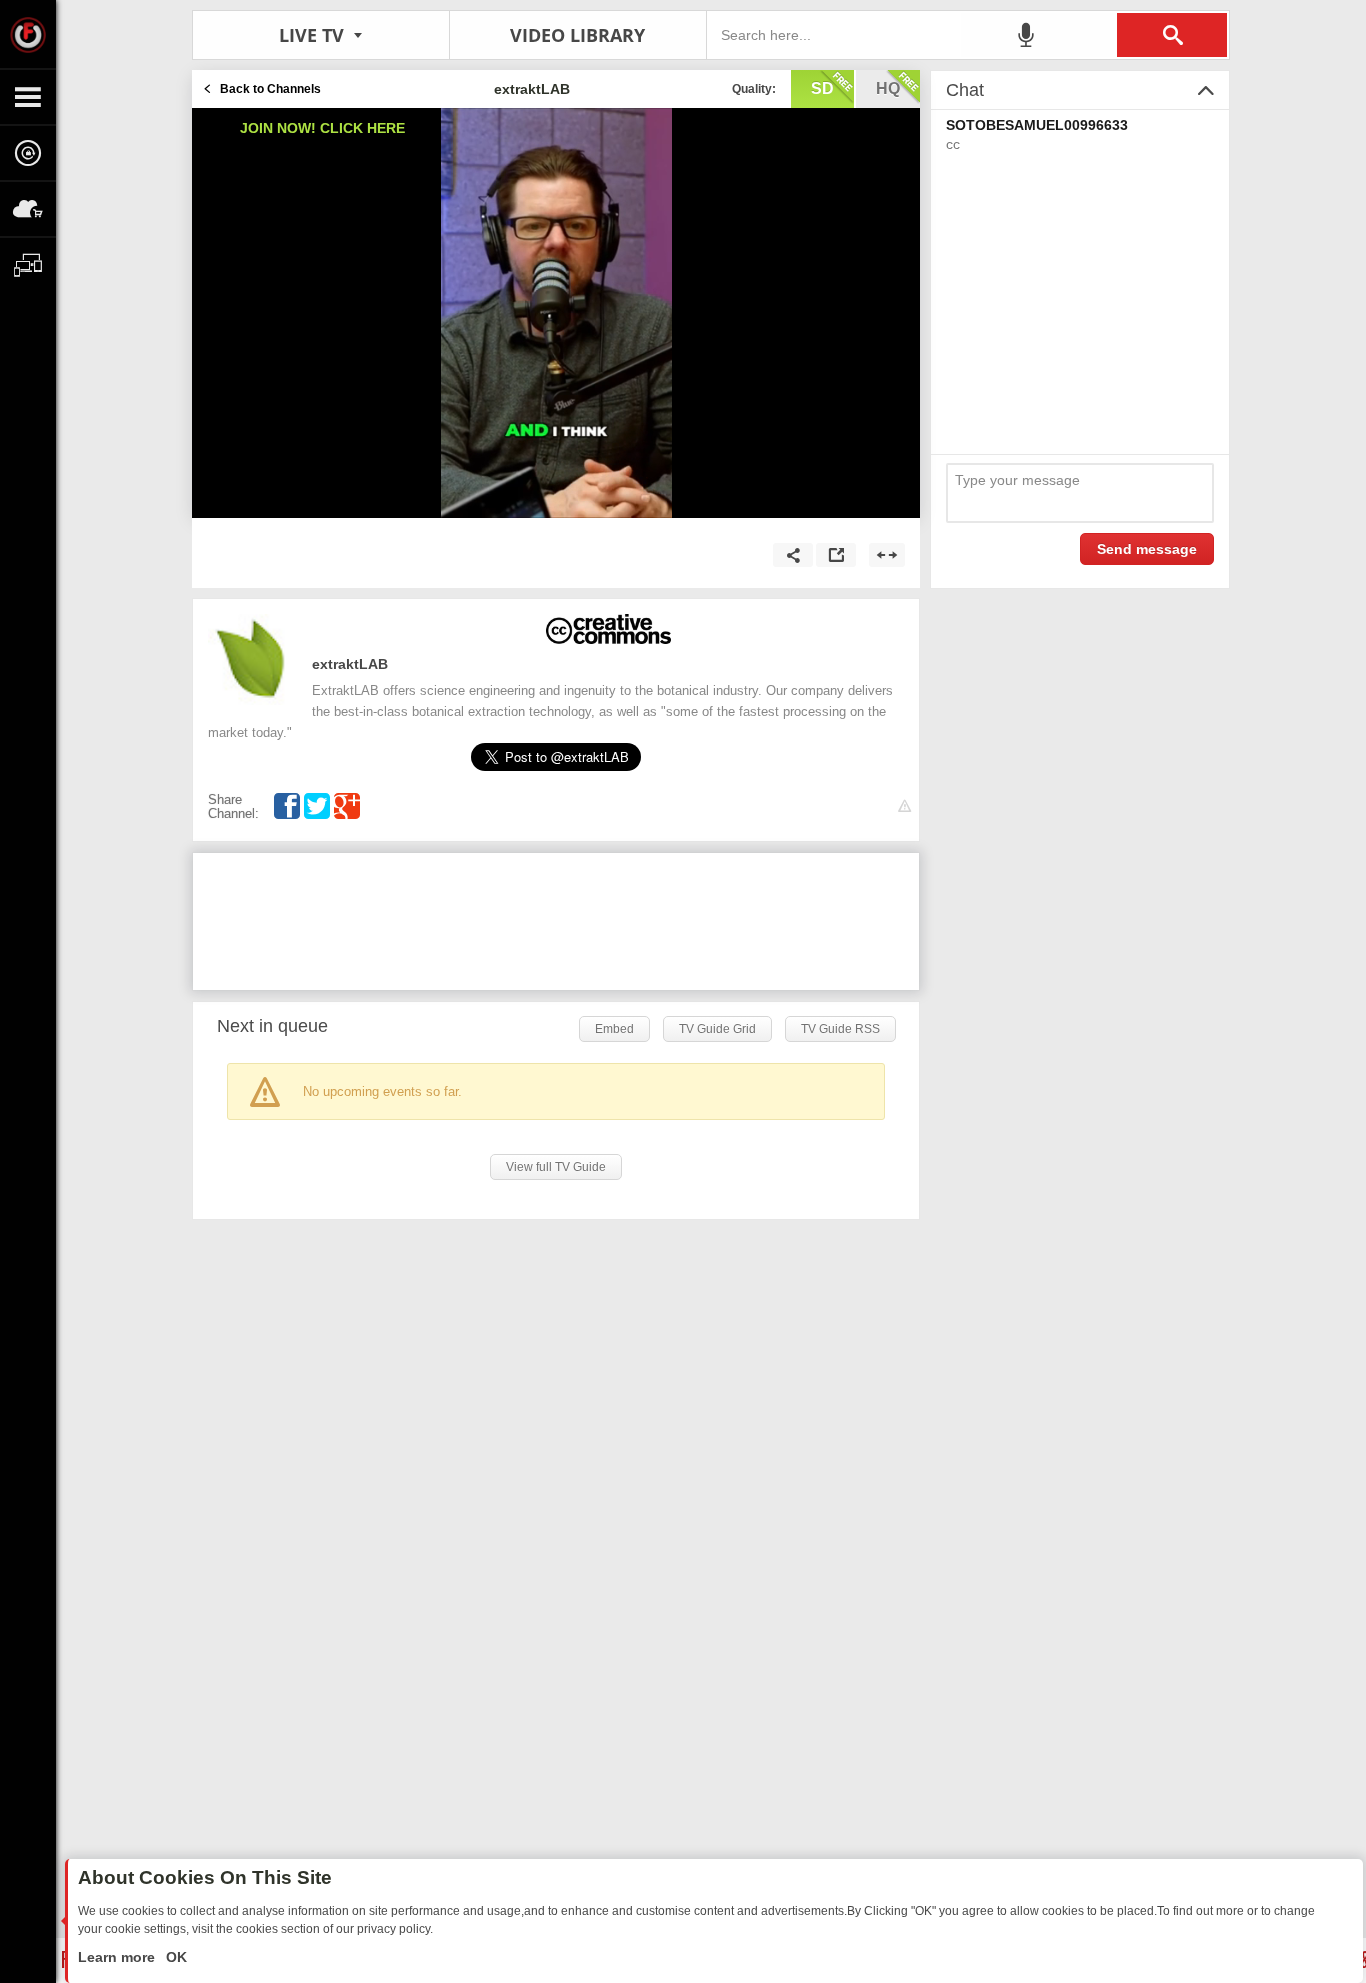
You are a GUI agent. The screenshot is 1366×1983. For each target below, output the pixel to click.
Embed (614, 1029)
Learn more (118, 1957)
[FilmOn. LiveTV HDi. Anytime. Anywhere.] (28, 34)
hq (888, 88)
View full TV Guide (556, 1167)
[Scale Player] (887, 555)
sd (822, 88)
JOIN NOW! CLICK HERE (322, 128)
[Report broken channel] (904, 806)
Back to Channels (270, 89)
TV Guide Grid (717, 1029)
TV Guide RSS (840, 1029)
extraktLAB (350, 664)
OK (174, 1957)
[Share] (793, 555)
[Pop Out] (836, 555)
